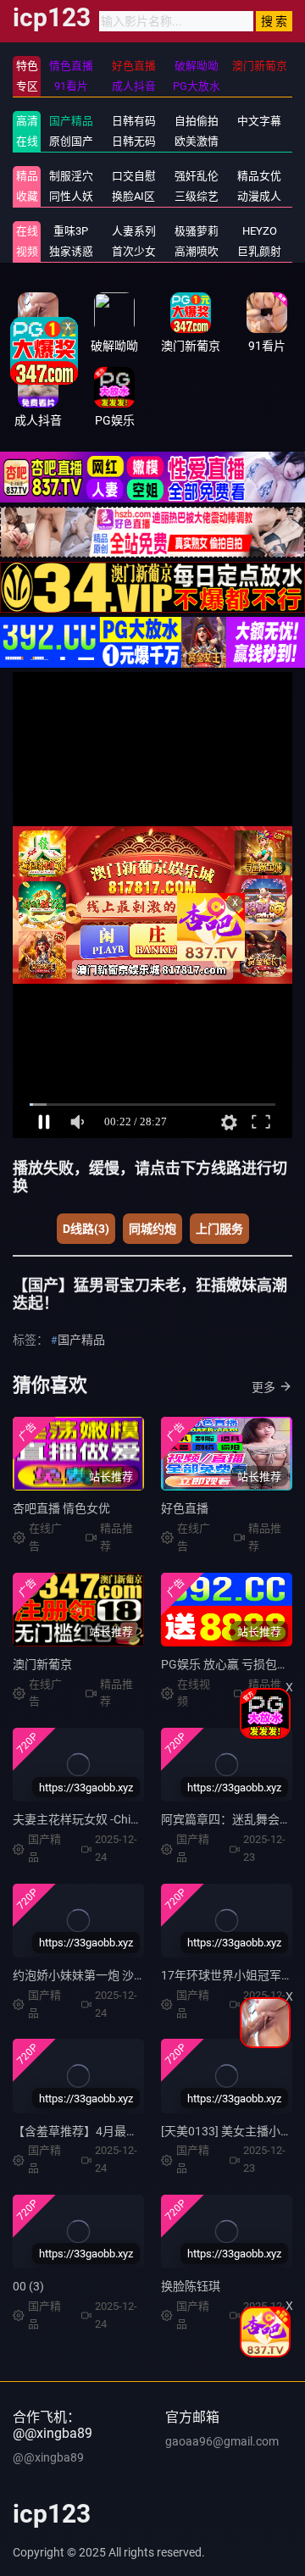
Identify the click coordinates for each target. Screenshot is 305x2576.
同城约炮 (152, 1229)
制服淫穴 (71, 176)
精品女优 (259, 176)
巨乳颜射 (259, 251)
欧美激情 (197, 141)
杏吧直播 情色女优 (61, 1508)
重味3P (71, 231)
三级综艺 (197, 196)
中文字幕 (259, 121)
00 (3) (28, 2286)
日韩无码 (134, 141)
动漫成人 (259, 196)
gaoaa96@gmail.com (222, 2441)
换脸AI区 (133, 196)
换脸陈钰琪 (191, 2286)
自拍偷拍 (197, 121)
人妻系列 (134, 231)
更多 (263, 1387)
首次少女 (134, 251)
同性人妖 (71, 196)
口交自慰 (134, 176)
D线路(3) (86, 1229)
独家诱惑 (71, 251)
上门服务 (219, 1229)
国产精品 (71, 121)
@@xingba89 (48, 2457)
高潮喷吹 (197, 251)
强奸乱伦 (197, 176)
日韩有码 (134, 121)
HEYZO (260, 231)
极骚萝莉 (197, 231)
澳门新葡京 (42, 1664)
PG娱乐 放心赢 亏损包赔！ (231, 1664)
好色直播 (185, 1508)
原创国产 (71, 141)
